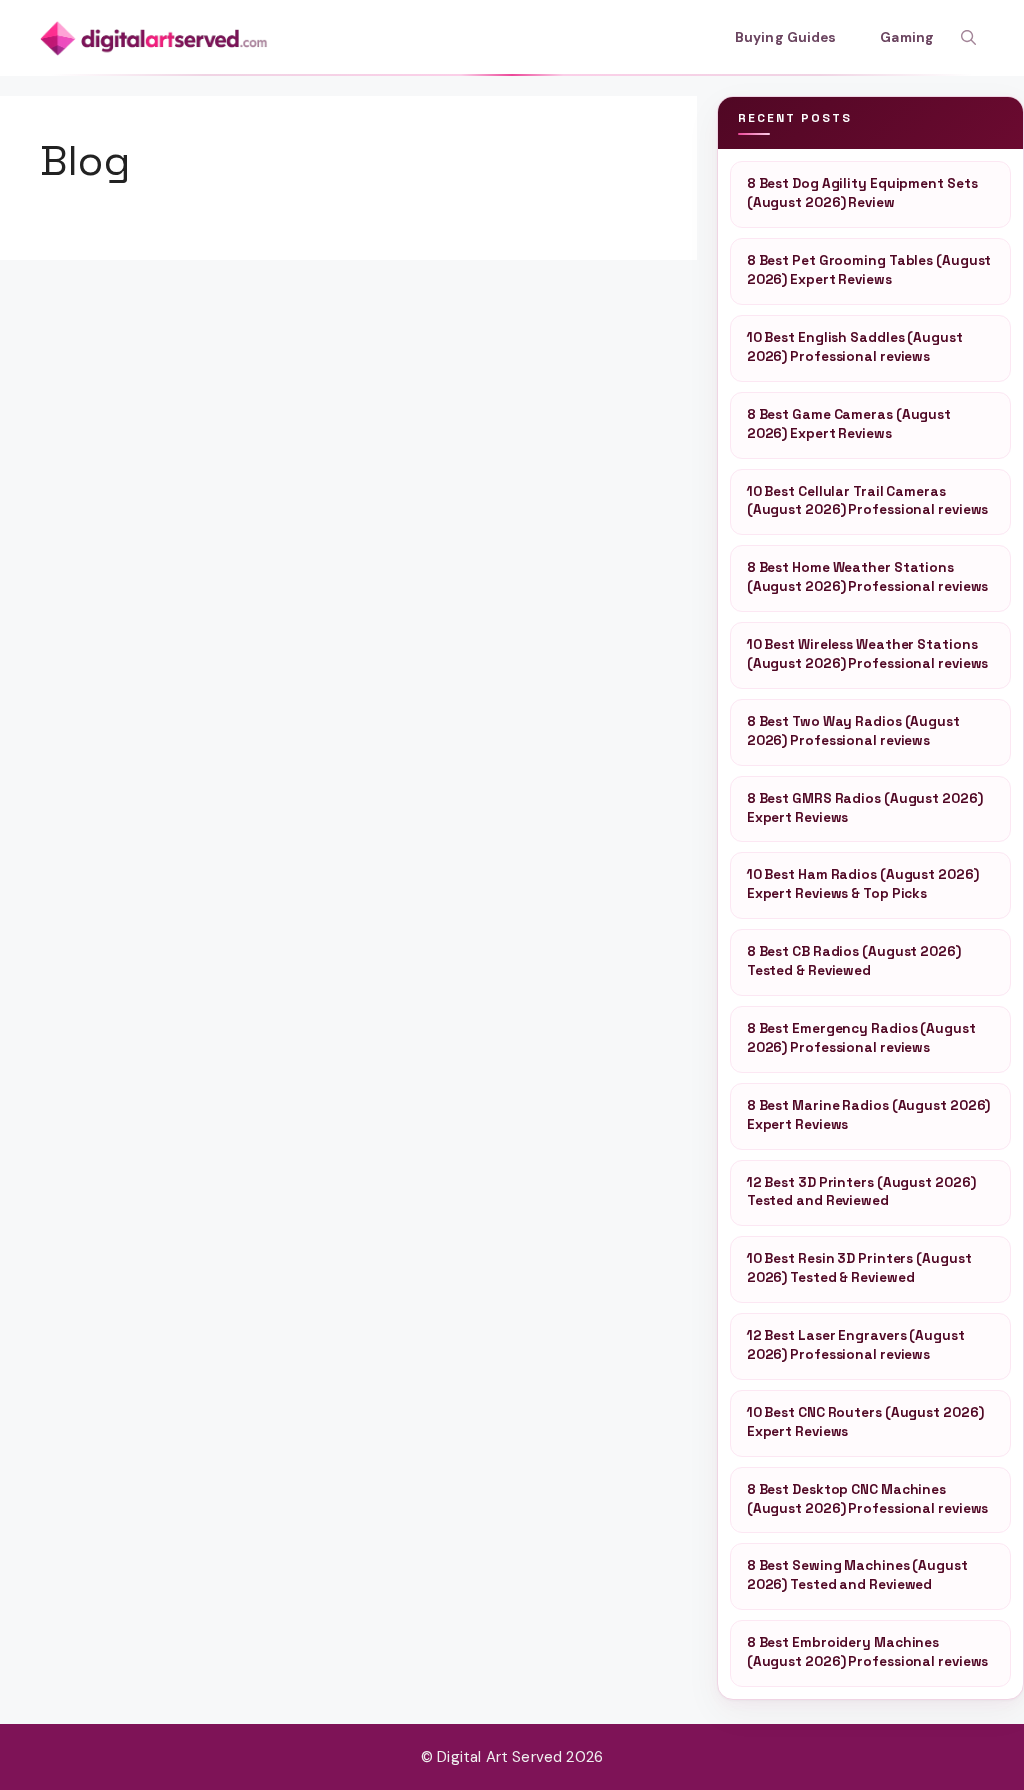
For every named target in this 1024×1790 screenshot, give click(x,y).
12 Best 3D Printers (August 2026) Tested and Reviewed (861, 1192)
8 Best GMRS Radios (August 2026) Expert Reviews (865, 808)
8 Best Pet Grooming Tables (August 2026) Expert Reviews (869, 270)
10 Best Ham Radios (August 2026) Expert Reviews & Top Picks (863, 884)
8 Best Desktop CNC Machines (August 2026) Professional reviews (868, 1499)
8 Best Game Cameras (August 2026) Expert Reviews (849, 424)
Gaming (907, 37)
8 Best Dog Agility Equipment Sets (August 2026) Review (862, 193)
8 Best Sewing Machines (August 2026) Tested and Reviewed (857, 1575)
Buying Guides (785, 37)
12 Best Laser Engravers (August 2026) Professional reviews (856, 1345)
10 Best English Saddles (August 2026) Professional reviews (855, 347)
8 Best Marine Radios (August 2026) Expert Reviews (869, 1115)
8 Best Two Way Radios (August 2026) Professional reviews (853, 731)
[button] (968, 38)
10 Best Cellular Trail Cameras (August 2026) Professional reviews (868, 501)
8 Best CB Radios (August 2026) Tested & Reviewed (854, 961)
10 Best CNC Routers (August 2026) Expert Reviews (865, 1422)
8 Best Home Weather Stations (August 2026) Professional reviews (868, 577)
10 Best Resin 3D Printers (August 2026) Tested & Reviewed (859, 1268)
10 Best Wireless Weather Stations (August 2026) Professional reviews (868, 654)
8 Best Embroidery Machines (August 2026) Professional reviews (868, 1652)
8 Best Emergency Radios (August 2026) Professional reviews (861, 1038)
